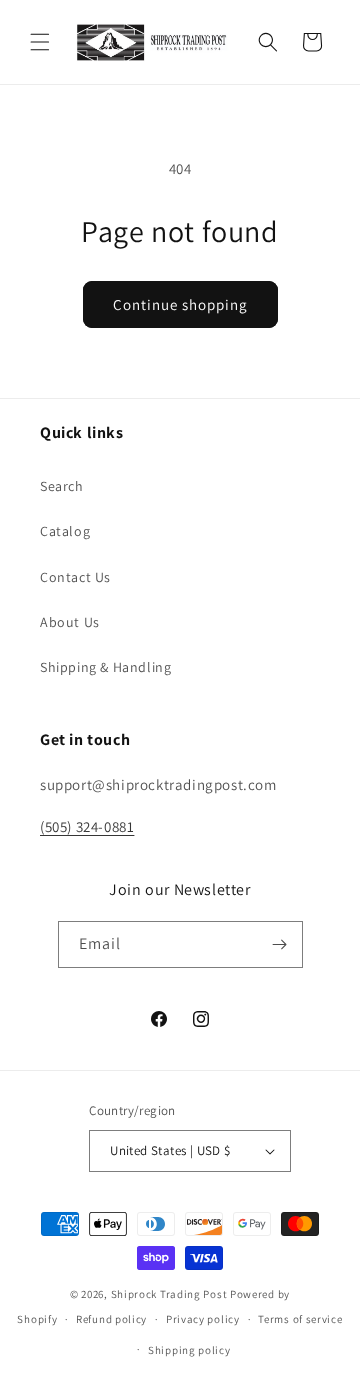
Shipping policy (189, 1350)
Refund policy (111, 1319)
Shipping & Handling (105, 667)
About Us (70, 622)
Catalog (65, 531)
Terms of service (300, 1319)
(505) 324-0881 (87, 826)
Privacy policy (203, 1319)
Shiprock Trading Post (169, 1294)
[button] (40, 42)
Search (62, 486)
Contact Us (75, 577)
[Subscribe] (280, 944)
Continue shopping (180, 304)
